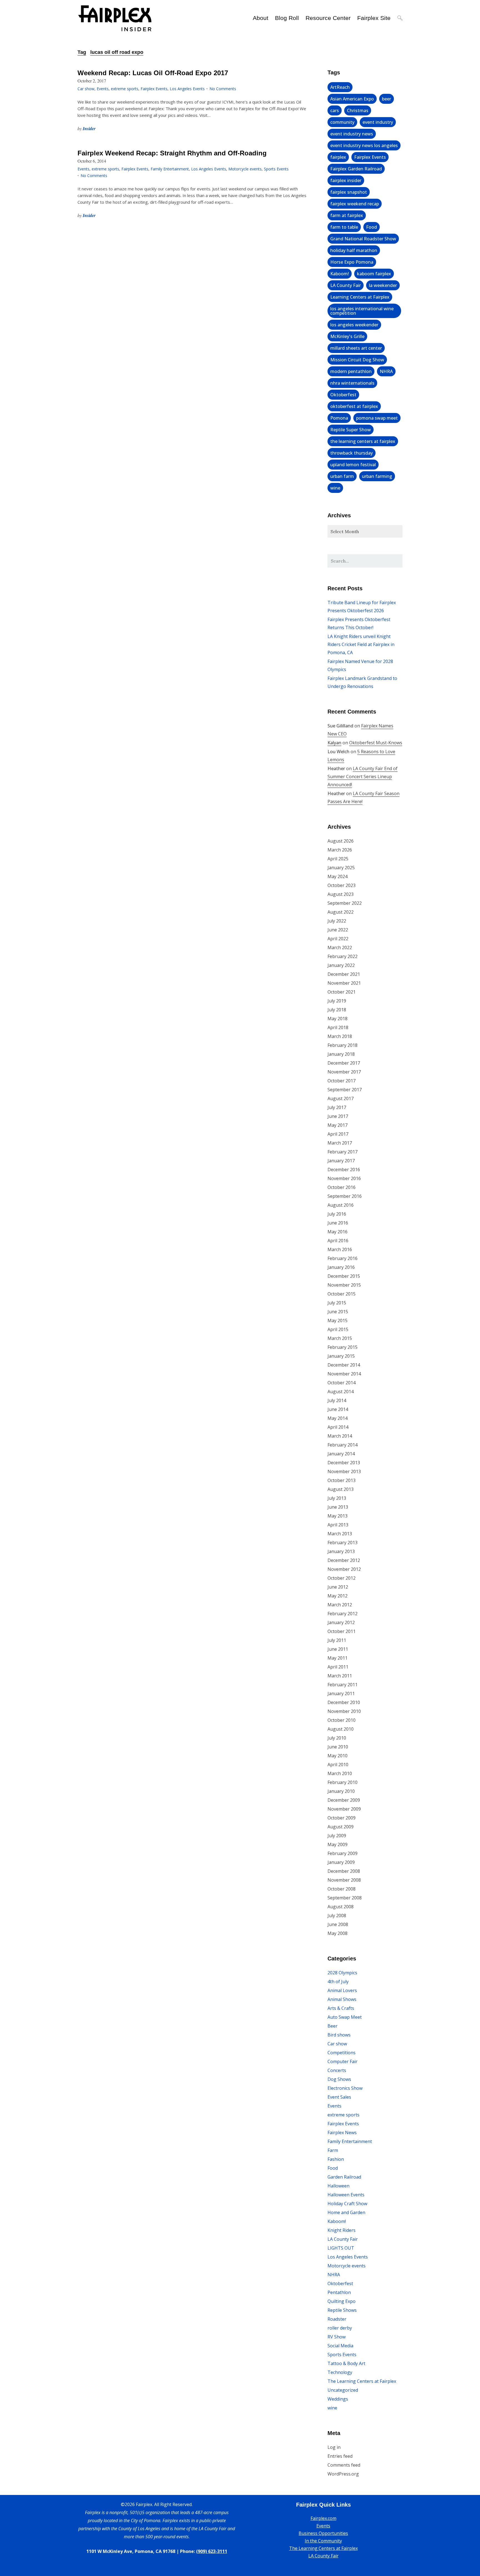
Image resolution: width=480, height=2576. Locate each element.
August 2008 (341, 1907)
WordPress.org (343, 2474)
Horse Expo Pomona (352, 262)
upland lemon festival (353, 465)
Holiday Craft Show (347, 2204)
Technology (340, 2372)
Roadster (337, 2319)
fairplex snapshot (349, 192)
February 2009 (342, 1853)
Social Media (340, 2346)
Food (372, 227)
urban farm (342, 476)
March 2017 (340, 1143)
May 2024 (337, 876)
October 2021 (342, 992)
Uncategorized (343, 2390)
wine (335, 488)
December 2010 (344, 1702)
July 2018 (337, 1010)
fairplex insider (346, 180)
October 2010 (342, 1720)
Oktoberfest (343, 395)
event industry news (352, 134)
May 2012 (337, 1596)
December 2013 (344, 1463)
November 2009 (344, 1809)
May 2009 (337, 1844)
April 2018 (338, 1027)
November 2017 (344, 1072)
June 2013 (338, 1507)
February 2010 (342, 1782)
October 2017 (342, 1081)
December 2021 (344, 974)
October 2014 (342, 1383)
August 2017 (341, 1098)
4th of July (338, 1982)
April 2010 (338, 1765)
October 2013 (342, 1480)
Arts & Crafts (341, 2008)
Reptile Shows (342, 2310)
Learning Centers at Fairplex (360, 297)
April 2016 (338, 1241)
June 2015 (338, 1312)
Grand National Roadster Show (363, 239)
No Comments (223, 89)
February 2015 (342, 1347)
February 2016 (342, 1258)
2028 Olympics (342, 1973)
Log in (334, 2447)
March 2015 (340, 1338)
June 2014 (338, 1409)
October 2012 (342, 1578)
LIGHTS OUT (341, 2248)
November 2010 (344, 1711)
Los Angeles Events (187, 89)
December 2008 (344, 1871)
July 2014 (337, 1400)
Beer (332, 2026)
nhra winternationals (352, 383)
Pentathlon (339, 2292)
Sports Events (276, 169)
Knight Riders (342, 2230)
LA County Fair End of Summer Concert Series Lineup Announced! (362, 777)
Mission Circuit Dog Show (357, 360)
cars (335, 110)
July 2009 (337, 1836)
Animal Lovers (342, 1990)
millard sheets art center (356, 348)
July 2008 (337, 1915)
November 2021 (344, 983)
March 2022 (340, 947)
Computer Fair (342, 2061)
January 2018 (341, 1054)
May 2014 (337, 1418)
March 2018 (340, 1036)
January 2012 (341, 1622)
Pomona (339, 418)
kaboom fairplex (374, 274)
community (342, 122)
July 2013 (337, 1498)
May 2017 (337, 1125)
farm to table (344, 227)
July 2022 (337, 921)
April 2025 (338, 859)
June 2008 (338, 1924)
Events (103, 89)
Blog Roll (287, 18)
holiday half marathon (354, 250)
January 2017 (341, 1161)
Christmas (358, 110)
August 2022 (341, 912)
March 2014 (340, 1436)
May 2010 (337, 1756)
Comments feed (344, 2465)
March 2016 (340, 1249)
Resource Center (328, 18)
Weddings (338, 2399)
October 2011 (342, 1631)
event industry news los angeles (364, 145)
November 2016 (344, 1178)
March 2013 (340, 1534)
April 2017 (338, 1134)
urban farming (377, 476)
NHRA (386, 371)
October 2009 (342, 1818)
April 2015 (338, 1329)
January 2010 (341, 1791)
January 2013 (341, 1551)
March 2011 (340, 1676)
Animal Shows (342, 1999)
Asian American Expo (352, 99)
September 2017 (345, 1090)
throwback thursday (352, 453)
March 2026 (340, 850)
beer (387, 99)
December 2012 (344, 1560)
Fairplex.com (323, 2518)
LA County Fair (346, 285)
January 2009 (341, 1862)
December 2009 (344, 1800)
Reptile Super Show (351, 430)
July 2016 (337, 1214)
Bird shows (339, 2035)
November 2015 (344, 1285)
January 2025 (341, 868)
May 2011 (337, 1658)
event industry (378, 122)
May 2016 (337, 1232)
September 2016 (345, 1196)
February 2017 (342, 1152)
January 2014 (341, 1454)
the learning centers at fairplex (363, 441)
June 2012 (338, 1587)
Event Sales (339, 2097)
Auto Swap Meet (345, 2017)
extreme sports (125, 89)
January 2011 (341, 1693)
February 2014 (342, 1445)
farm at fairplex (347, 215)
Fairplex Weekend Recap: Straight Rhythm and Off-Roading (172, 153)
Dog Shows (339, 2079)
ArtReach (340, 87)
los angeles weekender (354, 325)
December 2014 (344, 1365)
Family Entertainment (170, 169)
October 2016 (342, 1187)
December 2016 (344, 1169)
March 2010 (340, 1773)
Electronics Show (345, 2088)
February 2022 (342, 956)
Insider (89, 128)
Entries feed (340, 2456)
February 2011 (342, 1685)
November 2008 (344, 1880)
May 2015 (337, 1320)
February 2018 (342, 1045)
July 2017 (337, 1107)
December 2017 (344, 1063)
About (261, 18)
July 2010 (337, 1738)
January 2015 (341, 1356)
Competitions (342, 2053)
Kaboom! (340, 274)
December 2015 (344, 1276)
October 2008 (342, 1889)
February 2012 (342, 1614)
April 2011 (338, 1667)
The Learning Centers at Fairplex (362, 2381)
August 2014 (341, 1392)
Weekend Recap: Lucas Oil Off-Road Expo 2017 (153, 73)
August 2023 (341, 894)
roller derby (340, 2328)
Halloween (338, 2186)
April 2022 (338, 939)
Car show (86, 89)
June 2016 (338, 1223)
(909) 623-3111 (212, 2551)
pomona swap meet (377, 418)
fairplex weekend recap (355, 204)
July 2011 (337, 1640)
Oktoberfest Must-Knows (376, 743)
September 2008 (345, 1898)
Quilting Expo (342, 2301)
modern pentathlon (351, 371)
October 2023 (342, 885)
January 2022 (341, 965)
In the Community (323, 2541)
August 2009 (341, 1827)
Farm (333, 2150)
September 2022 (345, 903)
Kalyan (334, 743)
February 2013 (342, 1542)
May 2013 (337, 1516)
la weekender (383, 285)
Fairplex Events (154, 89)
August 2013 (341, 1489)
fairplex (338, 157)
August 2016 (341, 1205)
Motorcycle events (245, 169)
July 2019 (337, 1001)
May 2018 (337, 1019)
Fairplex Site (374, 18)
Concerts (337, 2070)
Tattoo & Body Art (346, 2363)
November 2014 (344, 1374)
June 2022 (338, 930)
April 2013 (338, 1525)
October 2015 (342, 1294)
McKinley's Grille (347, 336)
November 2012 (344, 1569)
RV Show (337, 2337)
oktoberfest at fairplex (354, 406)
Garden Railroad (344, 2177)
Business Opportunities (323, 2533)
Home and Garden (346, 2212)
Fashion (336, 2159)
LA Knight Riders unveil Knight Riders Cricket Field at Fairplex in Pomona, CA (361, 644)
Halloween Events (346, 2195)
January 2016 (341, 1267)
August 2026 (341, 841)
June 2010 (338, 1747)
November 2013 (344, 1471)
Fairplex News (342, 2133)
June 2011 (338, 1649)
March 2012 (340, 1605)
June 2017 (338, 1116)
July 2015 (337, 1303)
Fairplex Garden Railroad (356, 169)
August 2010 (341, 1729)
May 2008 (337, 1933)
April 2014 (338, 1427)
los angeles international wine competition (362, 311)
